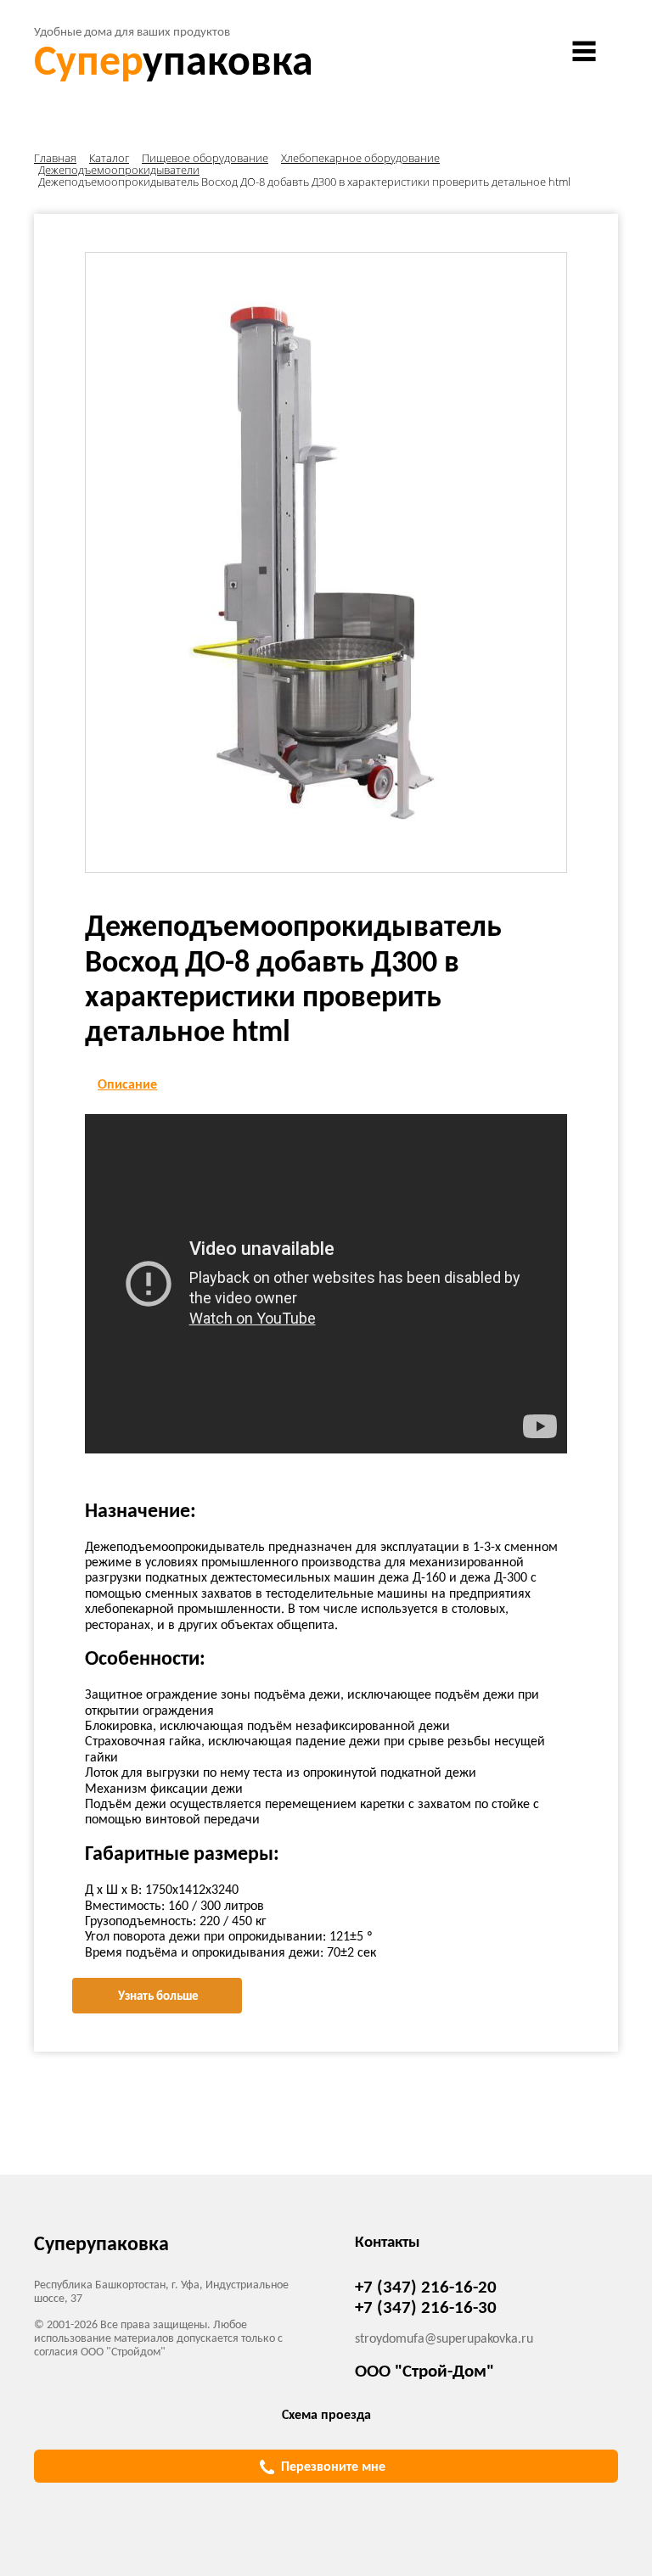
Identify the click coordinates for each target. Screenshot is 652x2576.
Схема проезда (326, 2416)
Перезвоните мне (333, 2467)
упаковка (174, 64)
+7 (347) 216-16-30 (426, 2308)
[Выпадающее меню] (584, 51)
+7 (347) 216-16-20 (426, 2288)
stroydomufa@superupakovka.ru (444, 2339)
